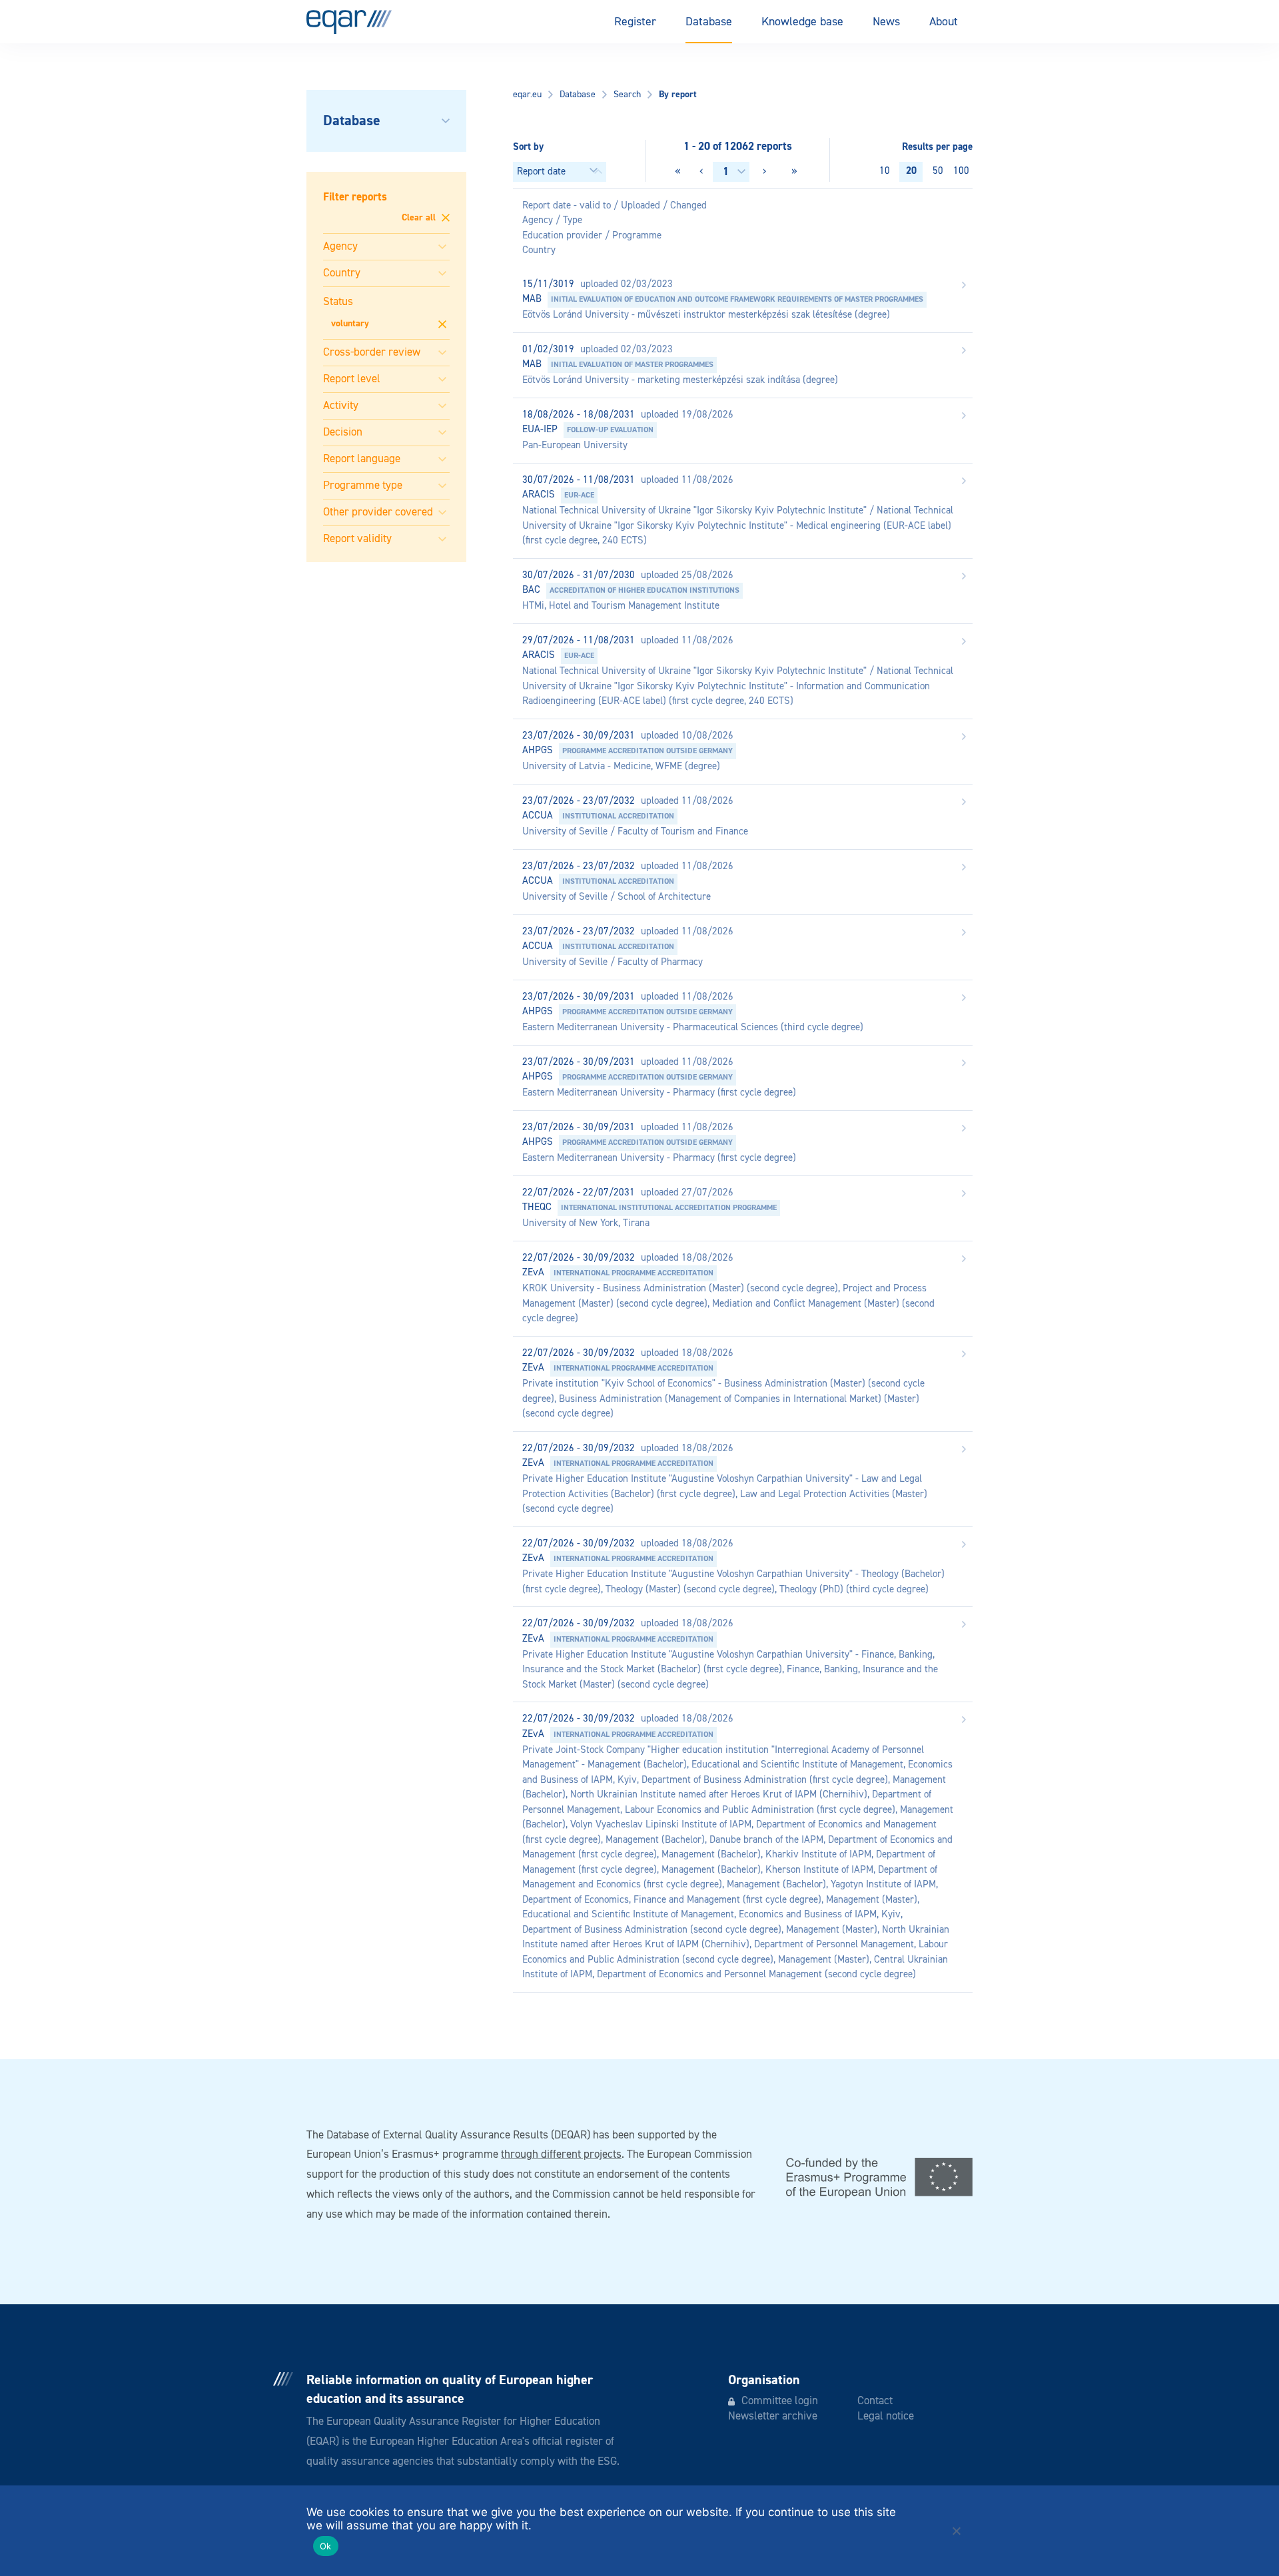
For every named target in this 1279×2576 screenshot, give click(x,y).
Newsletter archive (773, 2416)
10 (885, 171)
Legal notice (886, 2416)
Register (635, 22)
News (886, 22)
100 (961, 171)
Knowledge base (802, 22)
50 (938, 171)
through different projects (561, 2155)
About (944, 22)
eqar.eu (527, 95)
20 (911, 171)
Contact (875, 2401)
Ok (326, 2546)
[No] (956, 2531)
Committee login (780, 2401)
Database (709, 22)
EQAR (349, 22)
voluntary (350, 324)
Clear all (420, 218)
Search (627, 95)
